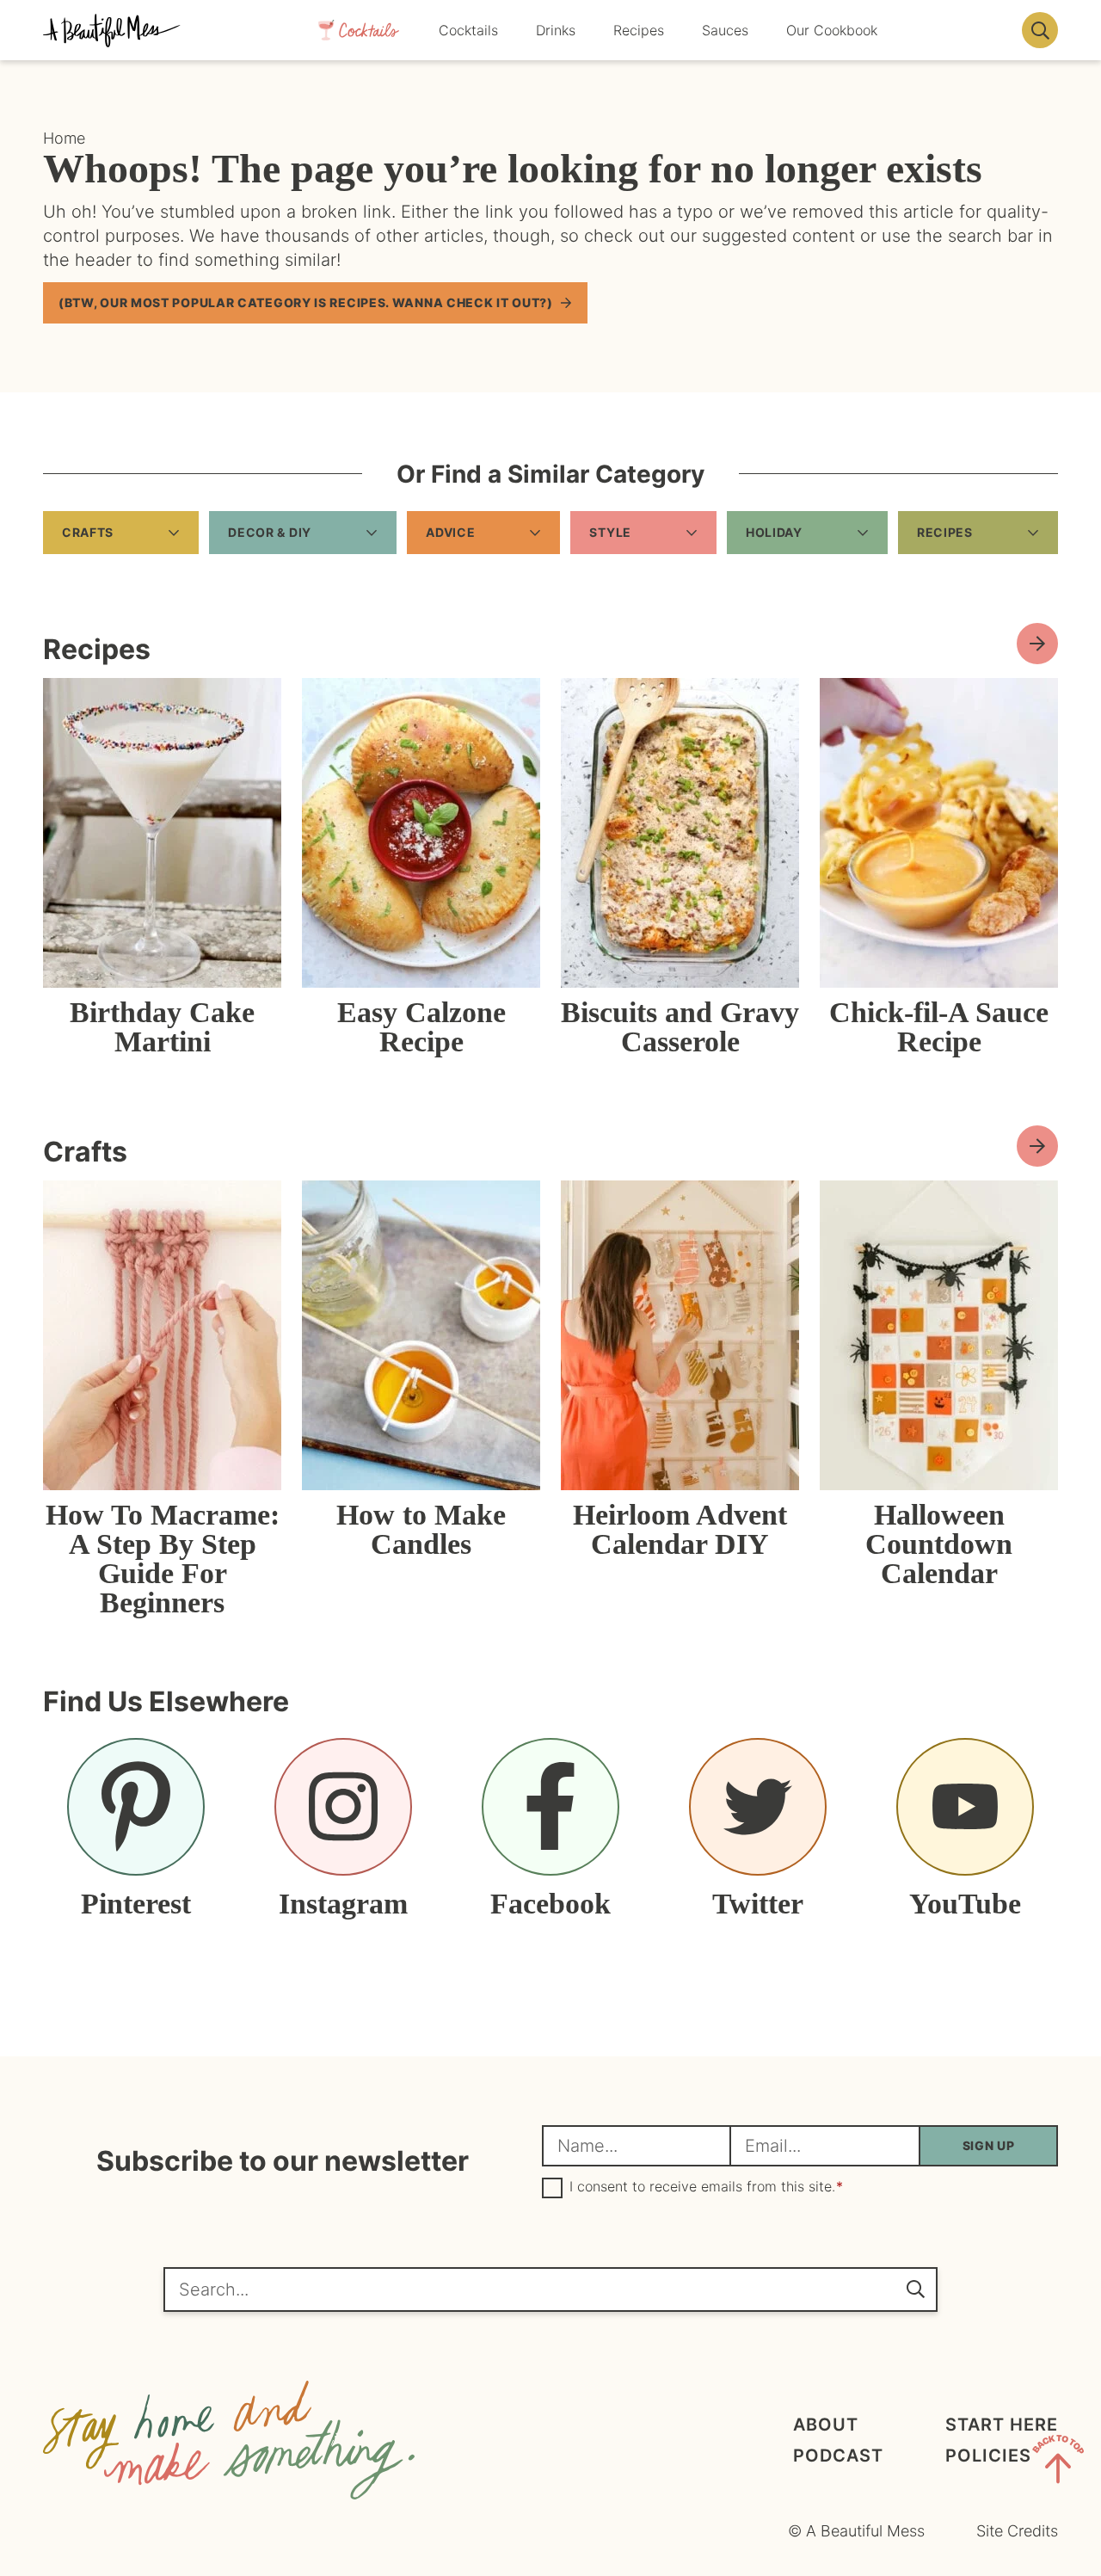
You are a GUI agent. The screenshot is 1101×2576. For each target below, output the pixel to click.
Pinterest (136, 1903)
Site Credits (1017, 2531)
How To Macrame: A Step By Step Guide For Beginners (163, 1559)
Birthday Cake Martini (162, 1027)
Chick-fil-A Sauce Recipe (939, 1027)
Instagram (343, 1903)
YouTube (965, 1903)
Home (64, 138)
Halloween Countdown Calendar (939, 1544)
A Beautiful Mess (112, 30)
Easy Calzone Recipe (421, 1027)
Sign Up (989, 2145)
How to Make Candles (421, 1529)
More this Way (1037, 1146)
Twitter (758, 1903)
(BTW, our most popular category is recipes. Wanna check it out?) (306, 302)
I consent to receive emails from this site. (706, 2187)
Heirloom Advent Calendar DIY (680, 1529)
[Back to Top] (1058, 2462)
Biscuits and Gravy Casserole (680, 1027)
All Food (1037, 644)
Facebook (550, 1903)
